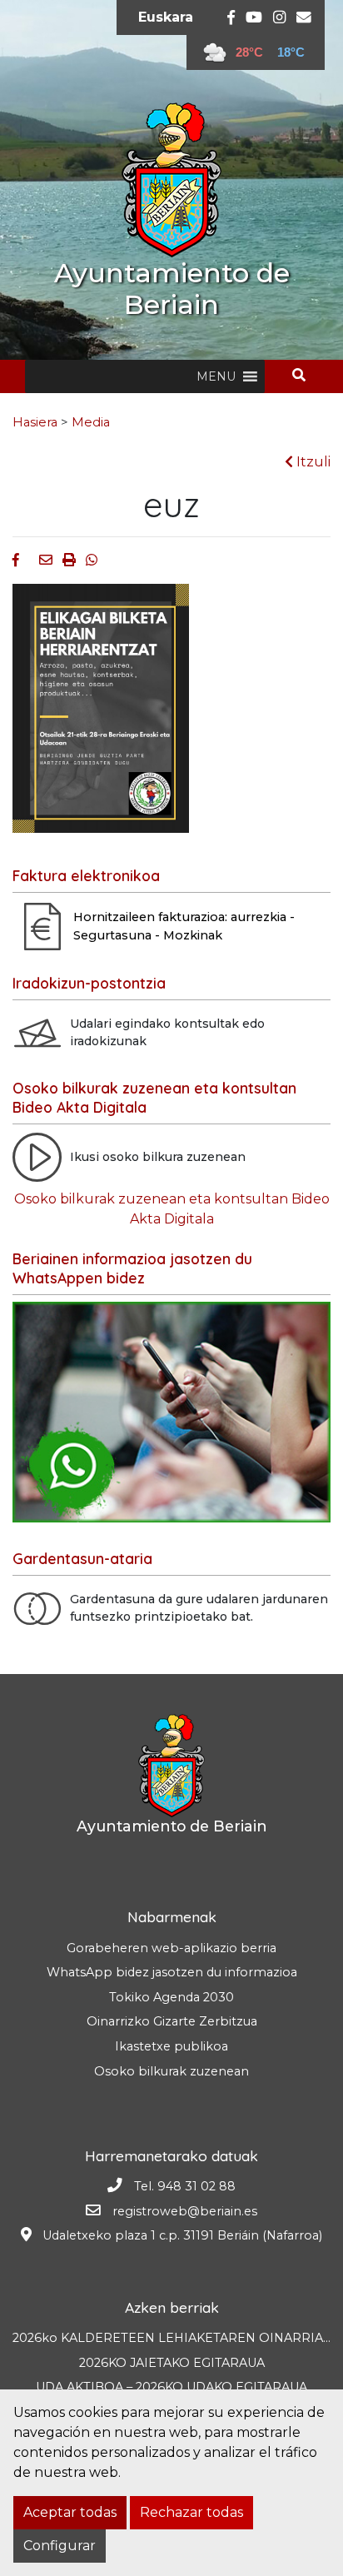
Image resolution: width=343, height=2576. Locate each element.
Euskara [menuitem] (166, 17)
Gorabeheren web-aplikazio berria (171, 1948)
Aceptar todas (70, 2512)
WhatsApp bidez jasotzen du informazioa (172, 1972)
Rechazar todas (191, 2512)
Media (91, 422)
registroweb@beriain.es (185, 2211)
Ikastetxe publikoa (171, 2046)
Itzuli (312, 462)
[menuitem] (166, 17)
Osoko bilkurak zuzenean (171, 2071)
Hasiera (35, 422)
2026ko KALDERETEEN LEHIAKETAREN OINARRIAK (172, 2338)
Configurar (60, 2546)
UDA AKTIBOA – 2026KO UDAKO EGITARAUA (171, 2387)
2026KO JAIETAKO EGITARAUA (172, 2363)
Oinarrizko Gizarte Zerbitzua (172, 2021)
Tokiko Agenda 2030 (171, 1997)
